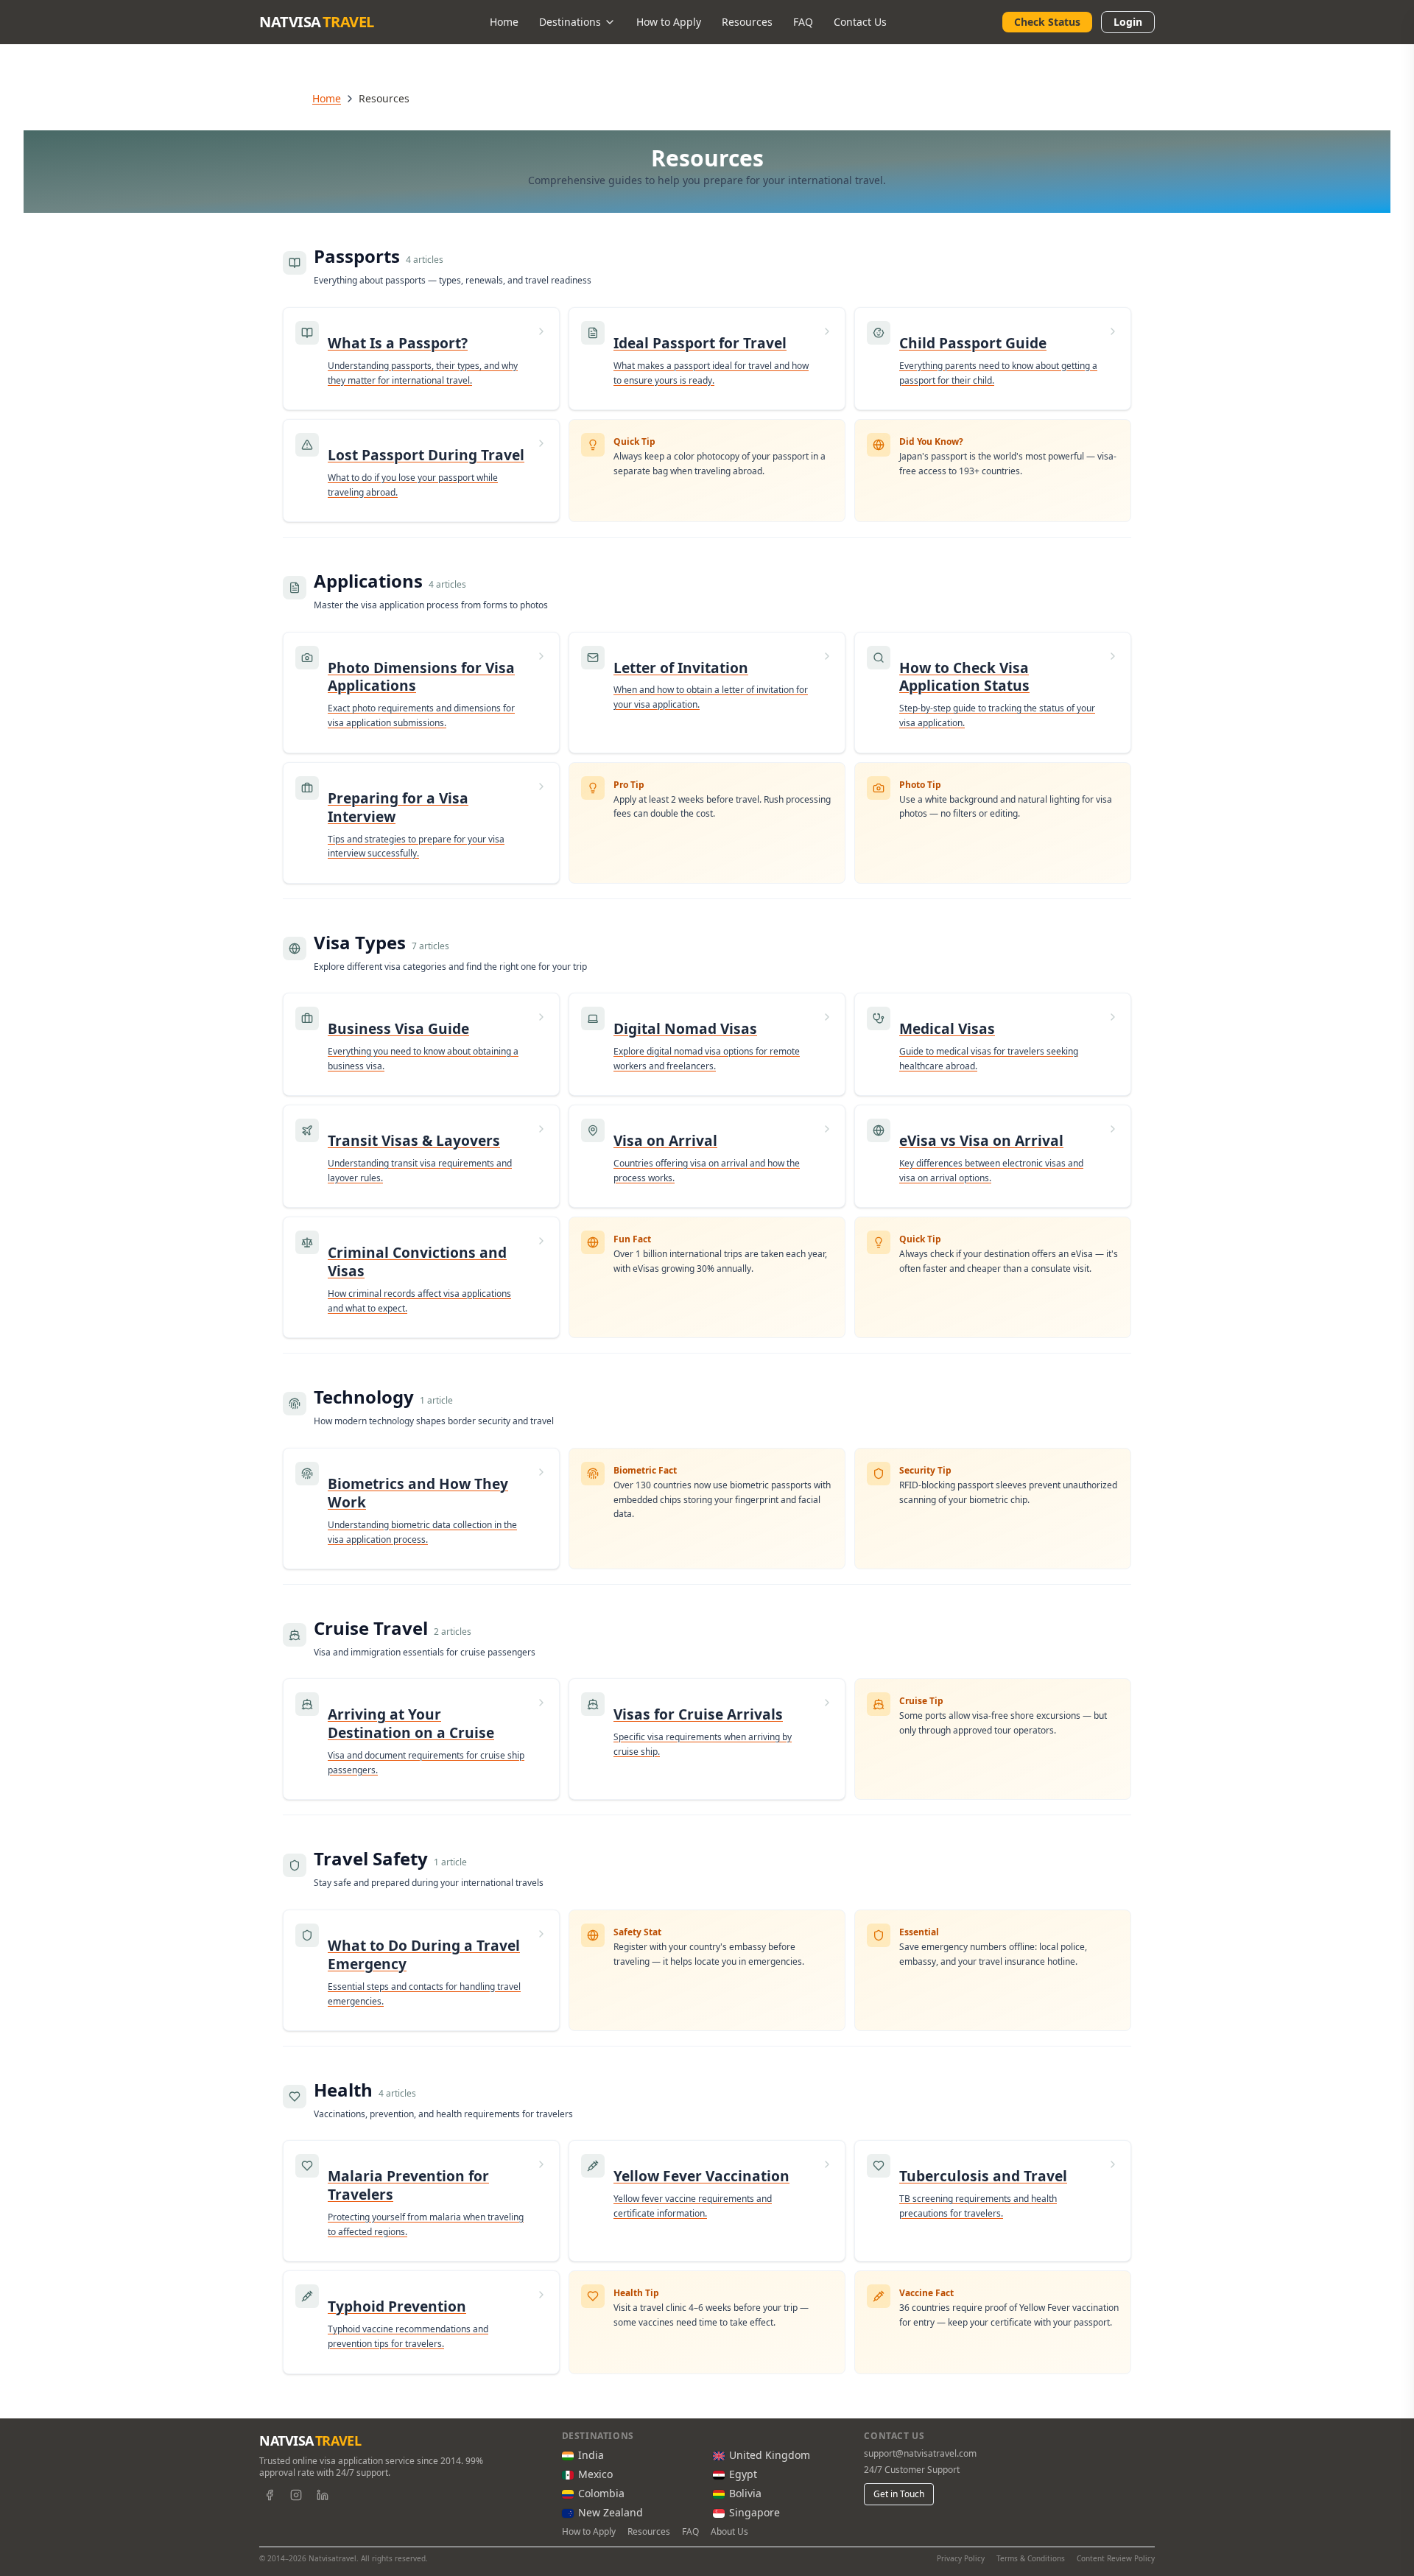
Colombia (601, 2493)
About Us (729, 2532)
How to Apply (669, 22)
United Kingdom (770, 2455)
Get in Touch (899, 2494)
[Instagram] (296, 2495)
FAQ (803, 22)
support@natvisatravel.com (920, 2454)
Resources (747, 22)
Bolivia (745, 2493)
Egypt (743, 2474)
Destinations (570, 22)
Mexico (595, 2474)
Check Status (1047, 22)
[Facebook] (270, 2495)
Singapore (755, 2512)
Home (504, 22)
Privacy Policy (961, 2558)
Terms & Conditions (1031, 2558)
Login (1128, 22)
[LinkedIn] (323, 2495)
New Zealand (611, 2512)
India (591, 2455)
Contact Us (860, 22)
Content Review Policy (1116, 2558)
